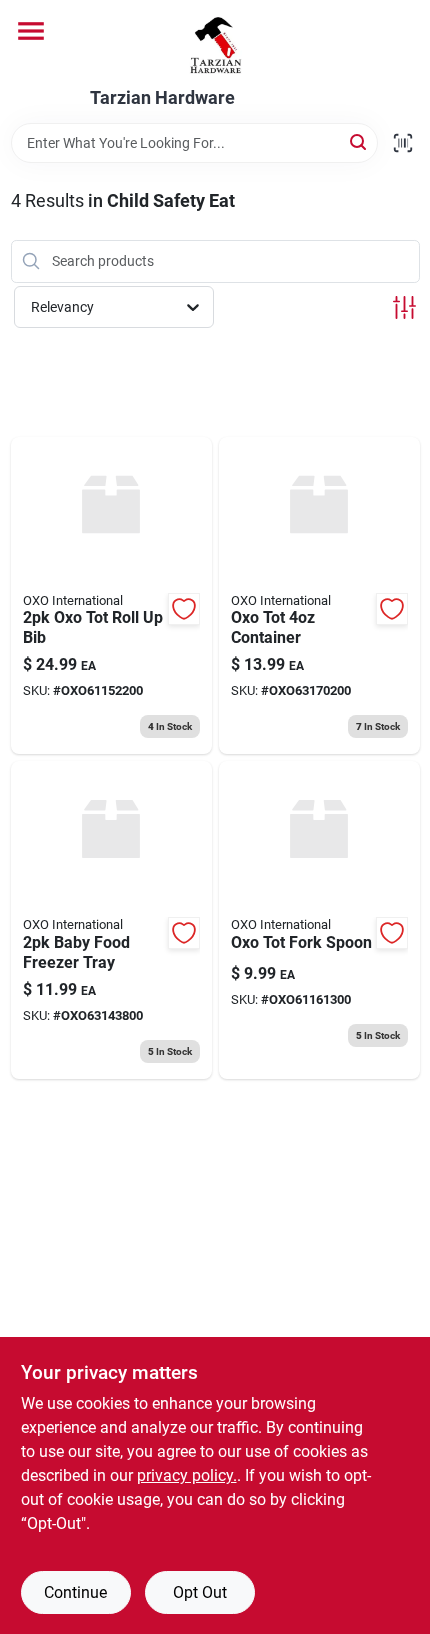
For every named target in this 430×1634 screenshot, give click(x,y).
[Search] (359, 141)
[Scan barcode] (403, 143)
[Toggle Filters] (404, 307)
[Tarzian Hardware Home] (215, 44)
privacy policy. (187, 1475)
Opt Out (200, 1592)
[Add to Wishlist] (184, 609)
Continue (75, 1592)
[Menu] (31, 31)
